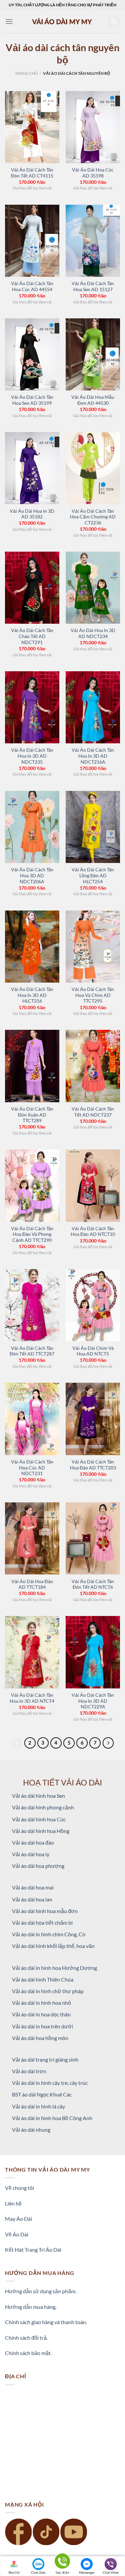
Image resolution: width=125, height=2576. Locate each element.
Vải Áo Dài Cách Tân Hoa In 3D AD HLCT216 (32, 995)
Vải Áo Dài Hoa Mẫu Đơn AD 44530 (93, 400)
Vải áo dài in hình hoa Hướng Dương (54, 1968)
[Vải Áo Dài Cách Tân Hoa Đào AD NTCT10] (93, 1185)
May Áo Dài (18, 2219)
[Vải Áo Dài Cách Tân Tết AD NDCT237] (93, 1066)
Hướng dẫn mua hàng (30, 2307)
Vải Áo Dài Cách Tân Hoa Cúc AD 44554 (32, 286)
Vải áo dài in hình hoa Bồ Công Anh (52, 2118)
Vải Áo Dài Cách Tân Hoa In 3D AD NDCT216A (93, 756)
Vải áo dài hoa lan (32, 1899)
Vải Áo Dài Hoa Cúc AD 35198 (93, 173)
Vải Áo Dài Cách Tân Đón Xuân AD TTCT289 (32, 1115)
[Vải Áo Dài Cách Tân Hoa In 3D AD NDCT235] (32, 707)
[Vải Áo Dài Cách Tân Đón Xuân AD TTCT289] (32, 1066)
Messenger (87, 2572)
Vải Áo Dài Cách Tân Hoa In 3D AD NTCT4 (32, 1698)
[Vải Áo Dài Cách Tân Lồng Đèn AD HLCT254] (93, 827)
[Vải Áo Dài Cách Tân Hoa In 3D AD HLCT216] (32, 947)
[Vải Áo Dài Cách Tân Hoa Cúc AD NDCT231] (32, 1419)
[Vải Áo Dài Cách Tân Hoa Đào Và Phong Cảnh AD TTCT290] (32, 1185)
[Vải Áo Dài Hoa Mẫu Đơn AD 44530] (93, 354)
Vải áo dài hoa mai (33, 1887)
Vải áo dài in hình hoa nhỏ (41, 2003)
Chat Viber (111, 2572)
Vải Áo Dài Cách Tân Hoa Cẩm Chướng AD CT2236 (93, 517)
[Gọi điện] (62, 2562)
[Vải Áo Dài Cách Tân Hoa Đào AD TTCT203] (93, 1419)
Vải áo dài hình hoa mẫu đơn (45, 1911)
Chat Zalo (38, 2572)
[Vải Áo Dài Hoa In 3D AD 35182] (32, 468)
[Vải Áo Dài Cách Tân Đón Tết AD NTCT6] (93, 1538)
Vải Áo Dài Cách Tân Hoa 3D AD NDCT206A (32, 875)
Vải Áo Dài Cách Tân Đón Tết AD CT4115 (32, 173)
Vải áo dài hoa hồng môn (40, 2038)
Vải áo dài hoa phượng (38, 1866)
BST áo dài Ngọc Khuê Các (42, 2094)
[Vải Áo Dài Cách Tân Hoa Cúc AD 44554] (32, 241)
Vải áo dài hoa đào (33, 1842)
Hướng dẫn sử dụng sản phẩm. (41, 2291)
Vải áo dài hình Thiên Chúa (43, 1979)
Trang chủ (26, 73)
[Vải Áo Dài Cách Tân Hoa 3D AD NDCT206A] (32, 827)
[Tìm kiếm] (114, 22)
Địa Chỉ (14, 2572)
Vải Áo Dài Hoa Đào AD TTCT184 (32, 1584)
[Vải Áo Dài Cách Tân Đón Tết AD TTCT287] (32, 1305)
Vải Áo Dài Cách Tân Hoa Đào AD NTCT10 (93, 1232)
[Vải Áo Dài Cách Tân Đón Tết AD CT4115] (32, 127)
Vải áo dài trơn (29, 2071)
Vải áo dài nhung (31, 2130)
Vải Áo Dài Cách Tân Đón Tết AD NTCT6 (93, 1584)
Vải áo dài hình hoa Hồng (41, 1831)
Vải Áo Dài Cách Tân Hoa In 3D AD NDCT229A (93, 1701)
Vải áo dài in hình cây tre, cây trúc (50, 2083)
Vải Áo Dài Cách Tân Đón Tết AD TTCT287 (32, 1351)
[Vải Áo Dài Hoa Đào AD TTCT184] (32, 1538)
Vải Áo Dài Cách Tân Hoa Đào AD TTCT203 (93, 1465)
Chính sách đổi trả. (26, 2338)
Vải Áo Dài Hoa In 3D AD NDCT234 (93, 633)
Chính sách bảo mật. (28, 2353)
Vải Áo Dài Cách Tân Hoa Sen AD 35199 (32, 400)
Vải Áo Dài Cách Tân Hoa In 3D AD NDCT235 (32, 756)
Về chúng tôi (19, 2188)
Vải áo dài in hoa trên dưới (42, 2026)
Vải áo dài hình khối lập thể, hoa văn (53, 1946)
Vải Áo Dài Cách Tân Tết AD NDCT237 (93, 1112)
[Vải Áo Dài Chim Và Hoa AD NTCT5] (93, 1305)
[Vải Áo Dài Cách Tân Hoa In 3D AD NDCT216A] (93, 707)
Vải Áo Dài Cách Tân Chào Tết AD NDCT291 (32, 636)
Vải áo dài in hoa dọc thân (41, 2014)
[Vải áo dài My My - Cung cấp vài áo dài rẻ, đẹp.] (63, 21)
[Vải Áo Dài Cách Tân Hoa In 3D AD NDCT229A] (93, 1652)
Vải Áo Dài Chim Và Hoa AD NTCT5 (93, 1351)
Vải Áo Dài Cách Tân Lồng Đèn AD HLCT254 (93, 875)
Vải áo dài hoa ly (31, 1854)
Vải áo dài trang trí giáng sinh (45, 2059)
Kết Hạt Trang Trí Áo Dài (33, 2250)
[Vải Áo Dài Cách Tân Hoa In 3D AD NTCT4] (32, 1652)
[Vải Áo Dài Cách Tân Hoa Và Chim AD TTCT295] (93, 947)
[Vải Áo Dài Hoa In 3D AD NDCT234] (93, 588)
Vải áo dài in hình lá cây (38, 2106)
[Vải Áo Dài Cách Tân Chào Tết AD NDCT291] (32, 588)
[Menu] (9, 21)
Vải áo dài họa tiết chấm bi (42, 1923)
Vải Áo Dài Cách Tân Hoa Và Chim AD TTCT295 (93, 995)
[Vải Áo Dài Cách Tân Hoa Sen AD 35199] (32, 354)
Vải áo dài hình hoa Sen (38, 1796)
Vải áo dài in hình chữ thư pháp (48, 1991)
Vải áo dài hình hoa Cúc (39, 1819)
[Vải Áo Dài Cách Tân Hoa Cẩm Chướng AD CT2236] (93, 468)
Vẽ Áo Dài (17, 2234)
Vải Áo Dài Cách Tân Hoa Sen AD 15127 (93, 286)
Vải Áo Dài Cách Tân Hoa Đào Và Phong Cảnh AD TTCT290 (32, 1234)
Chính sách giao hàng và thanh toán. (46, 2322)
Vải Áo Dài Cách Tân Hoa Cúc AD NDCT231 (32, 1468)
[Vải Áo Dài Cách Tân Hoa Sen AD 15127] (93, 241)
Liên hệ (13, 2203)
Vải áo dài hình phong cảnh (43, 1807)
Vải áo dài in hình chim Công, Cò (49, 1934)
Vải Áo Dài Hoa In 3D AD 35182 (32, 514)
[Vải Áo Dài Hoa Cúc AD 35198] (93, 127)
